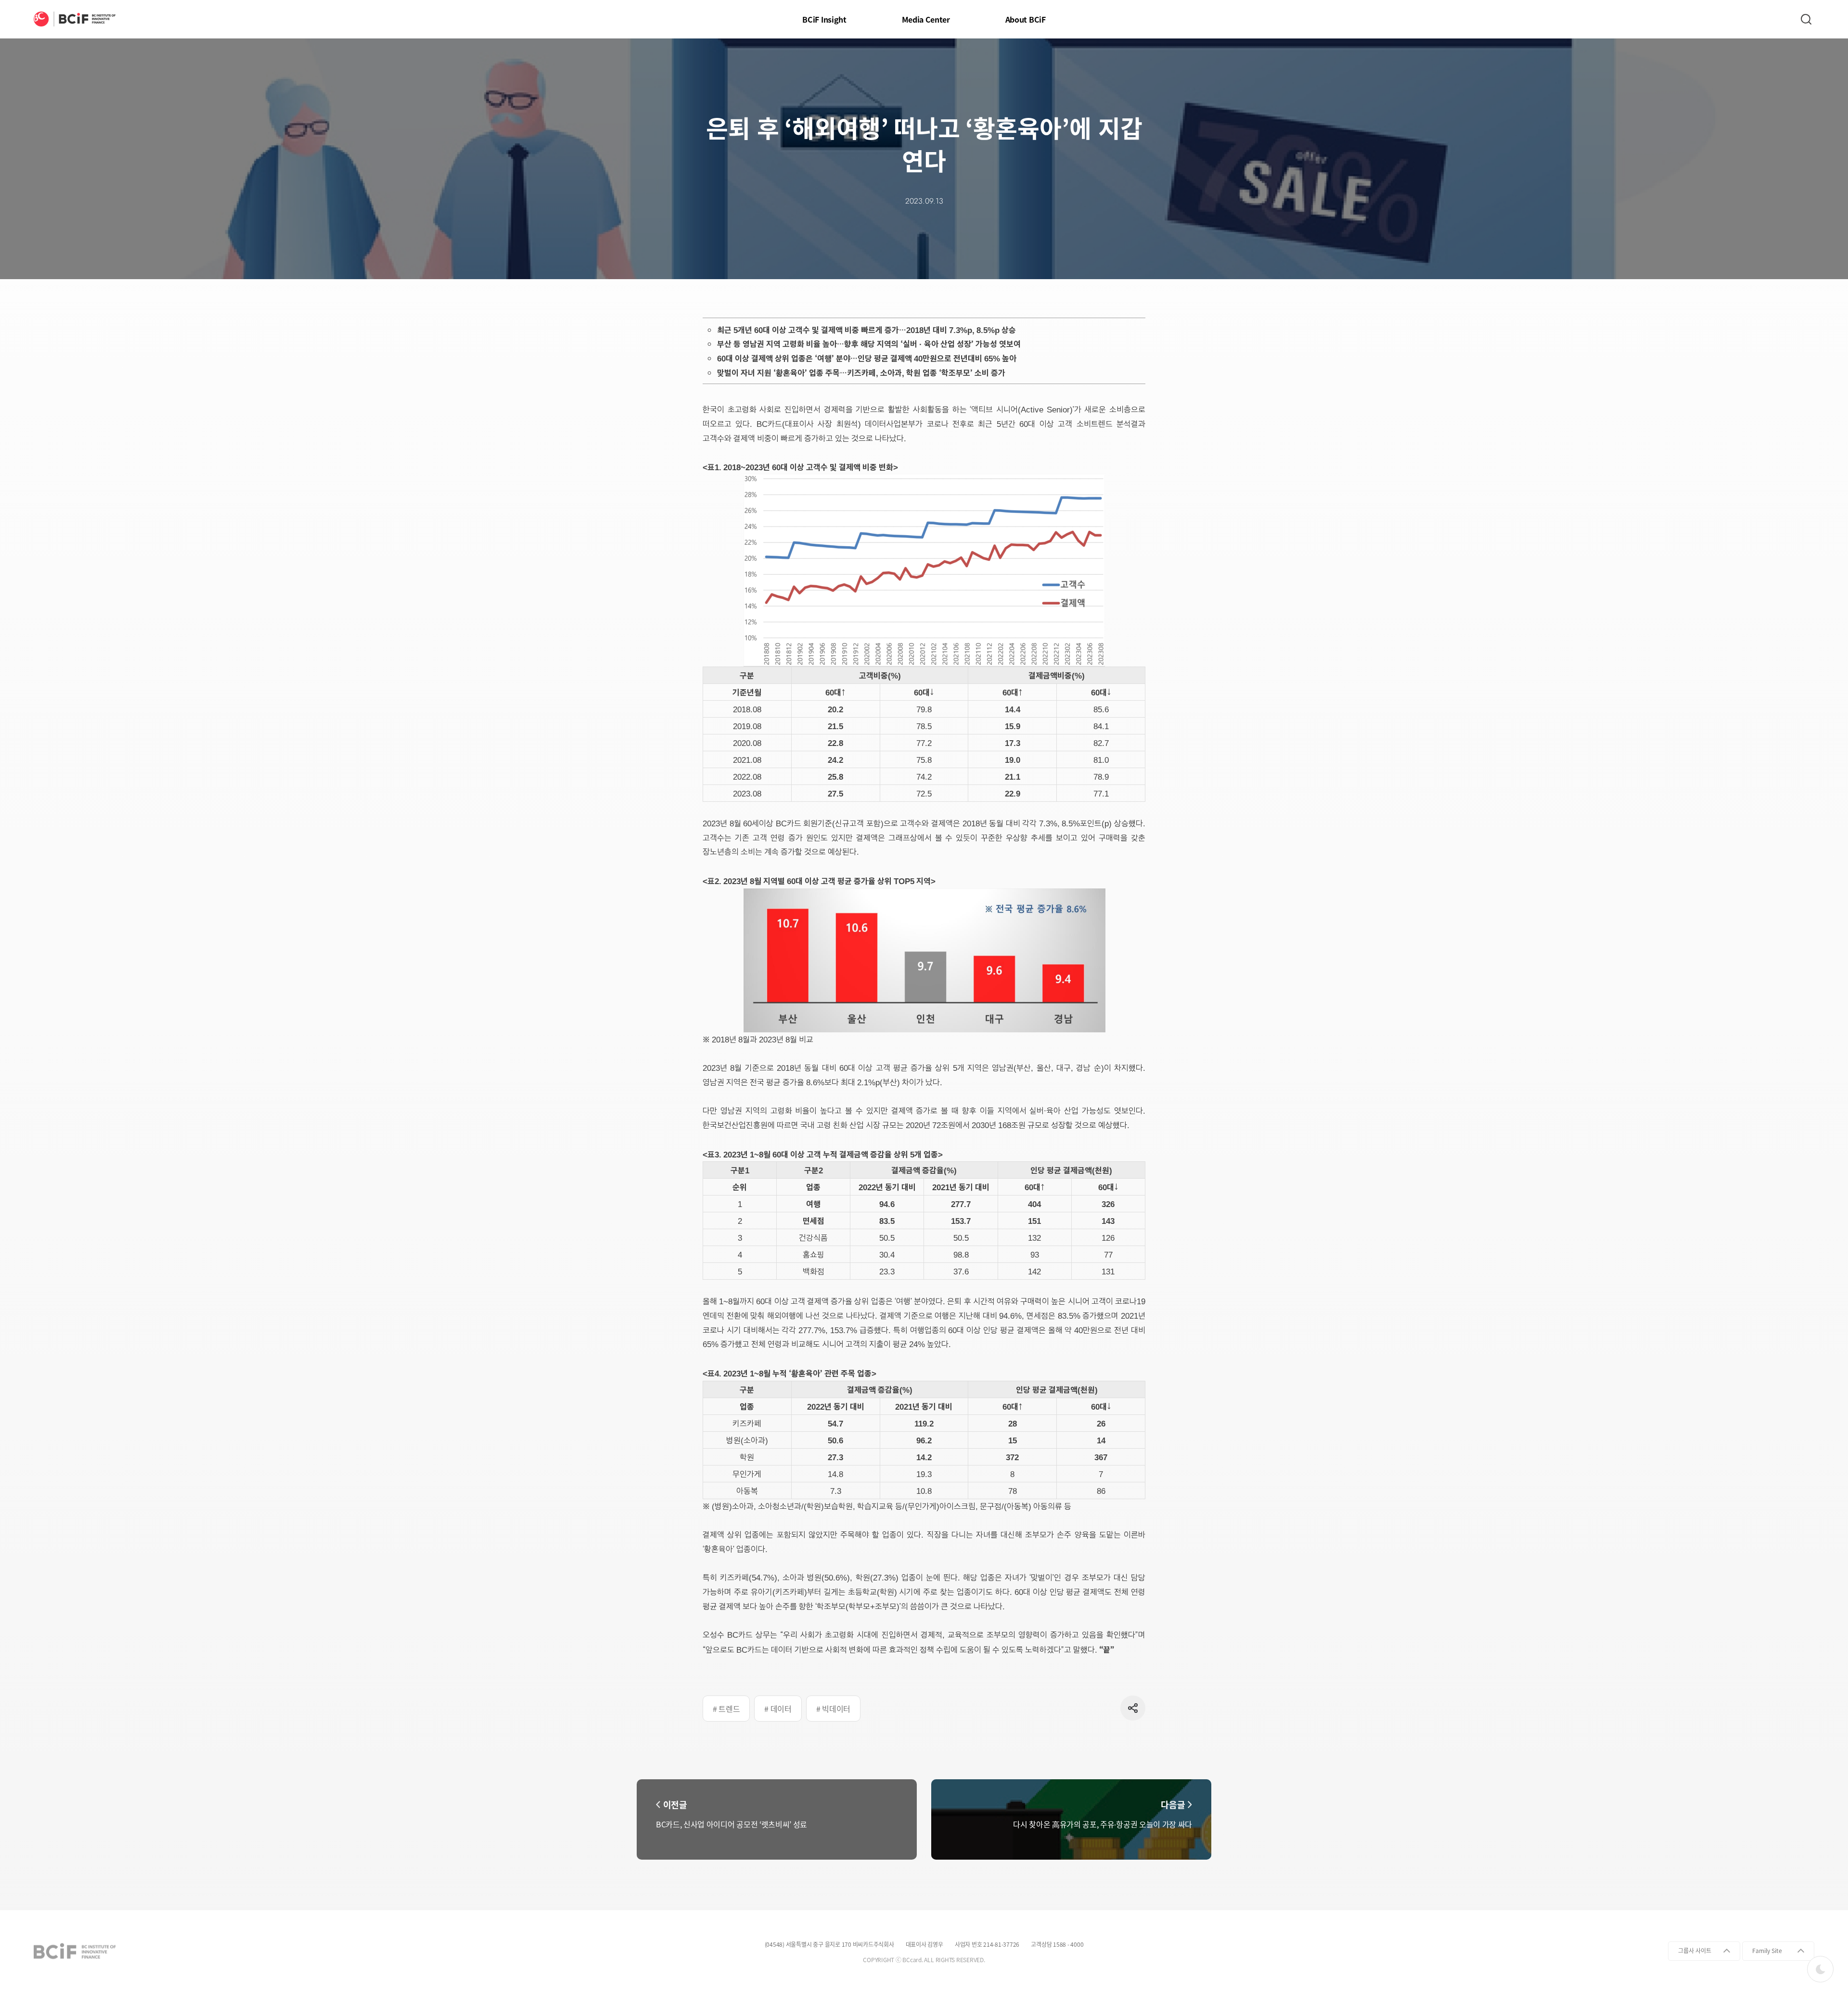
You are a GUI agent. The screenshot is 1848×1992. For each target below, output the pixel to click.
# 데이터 (778, 1709)
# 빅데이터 (833, 1709)
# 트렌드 (726, 1709)
